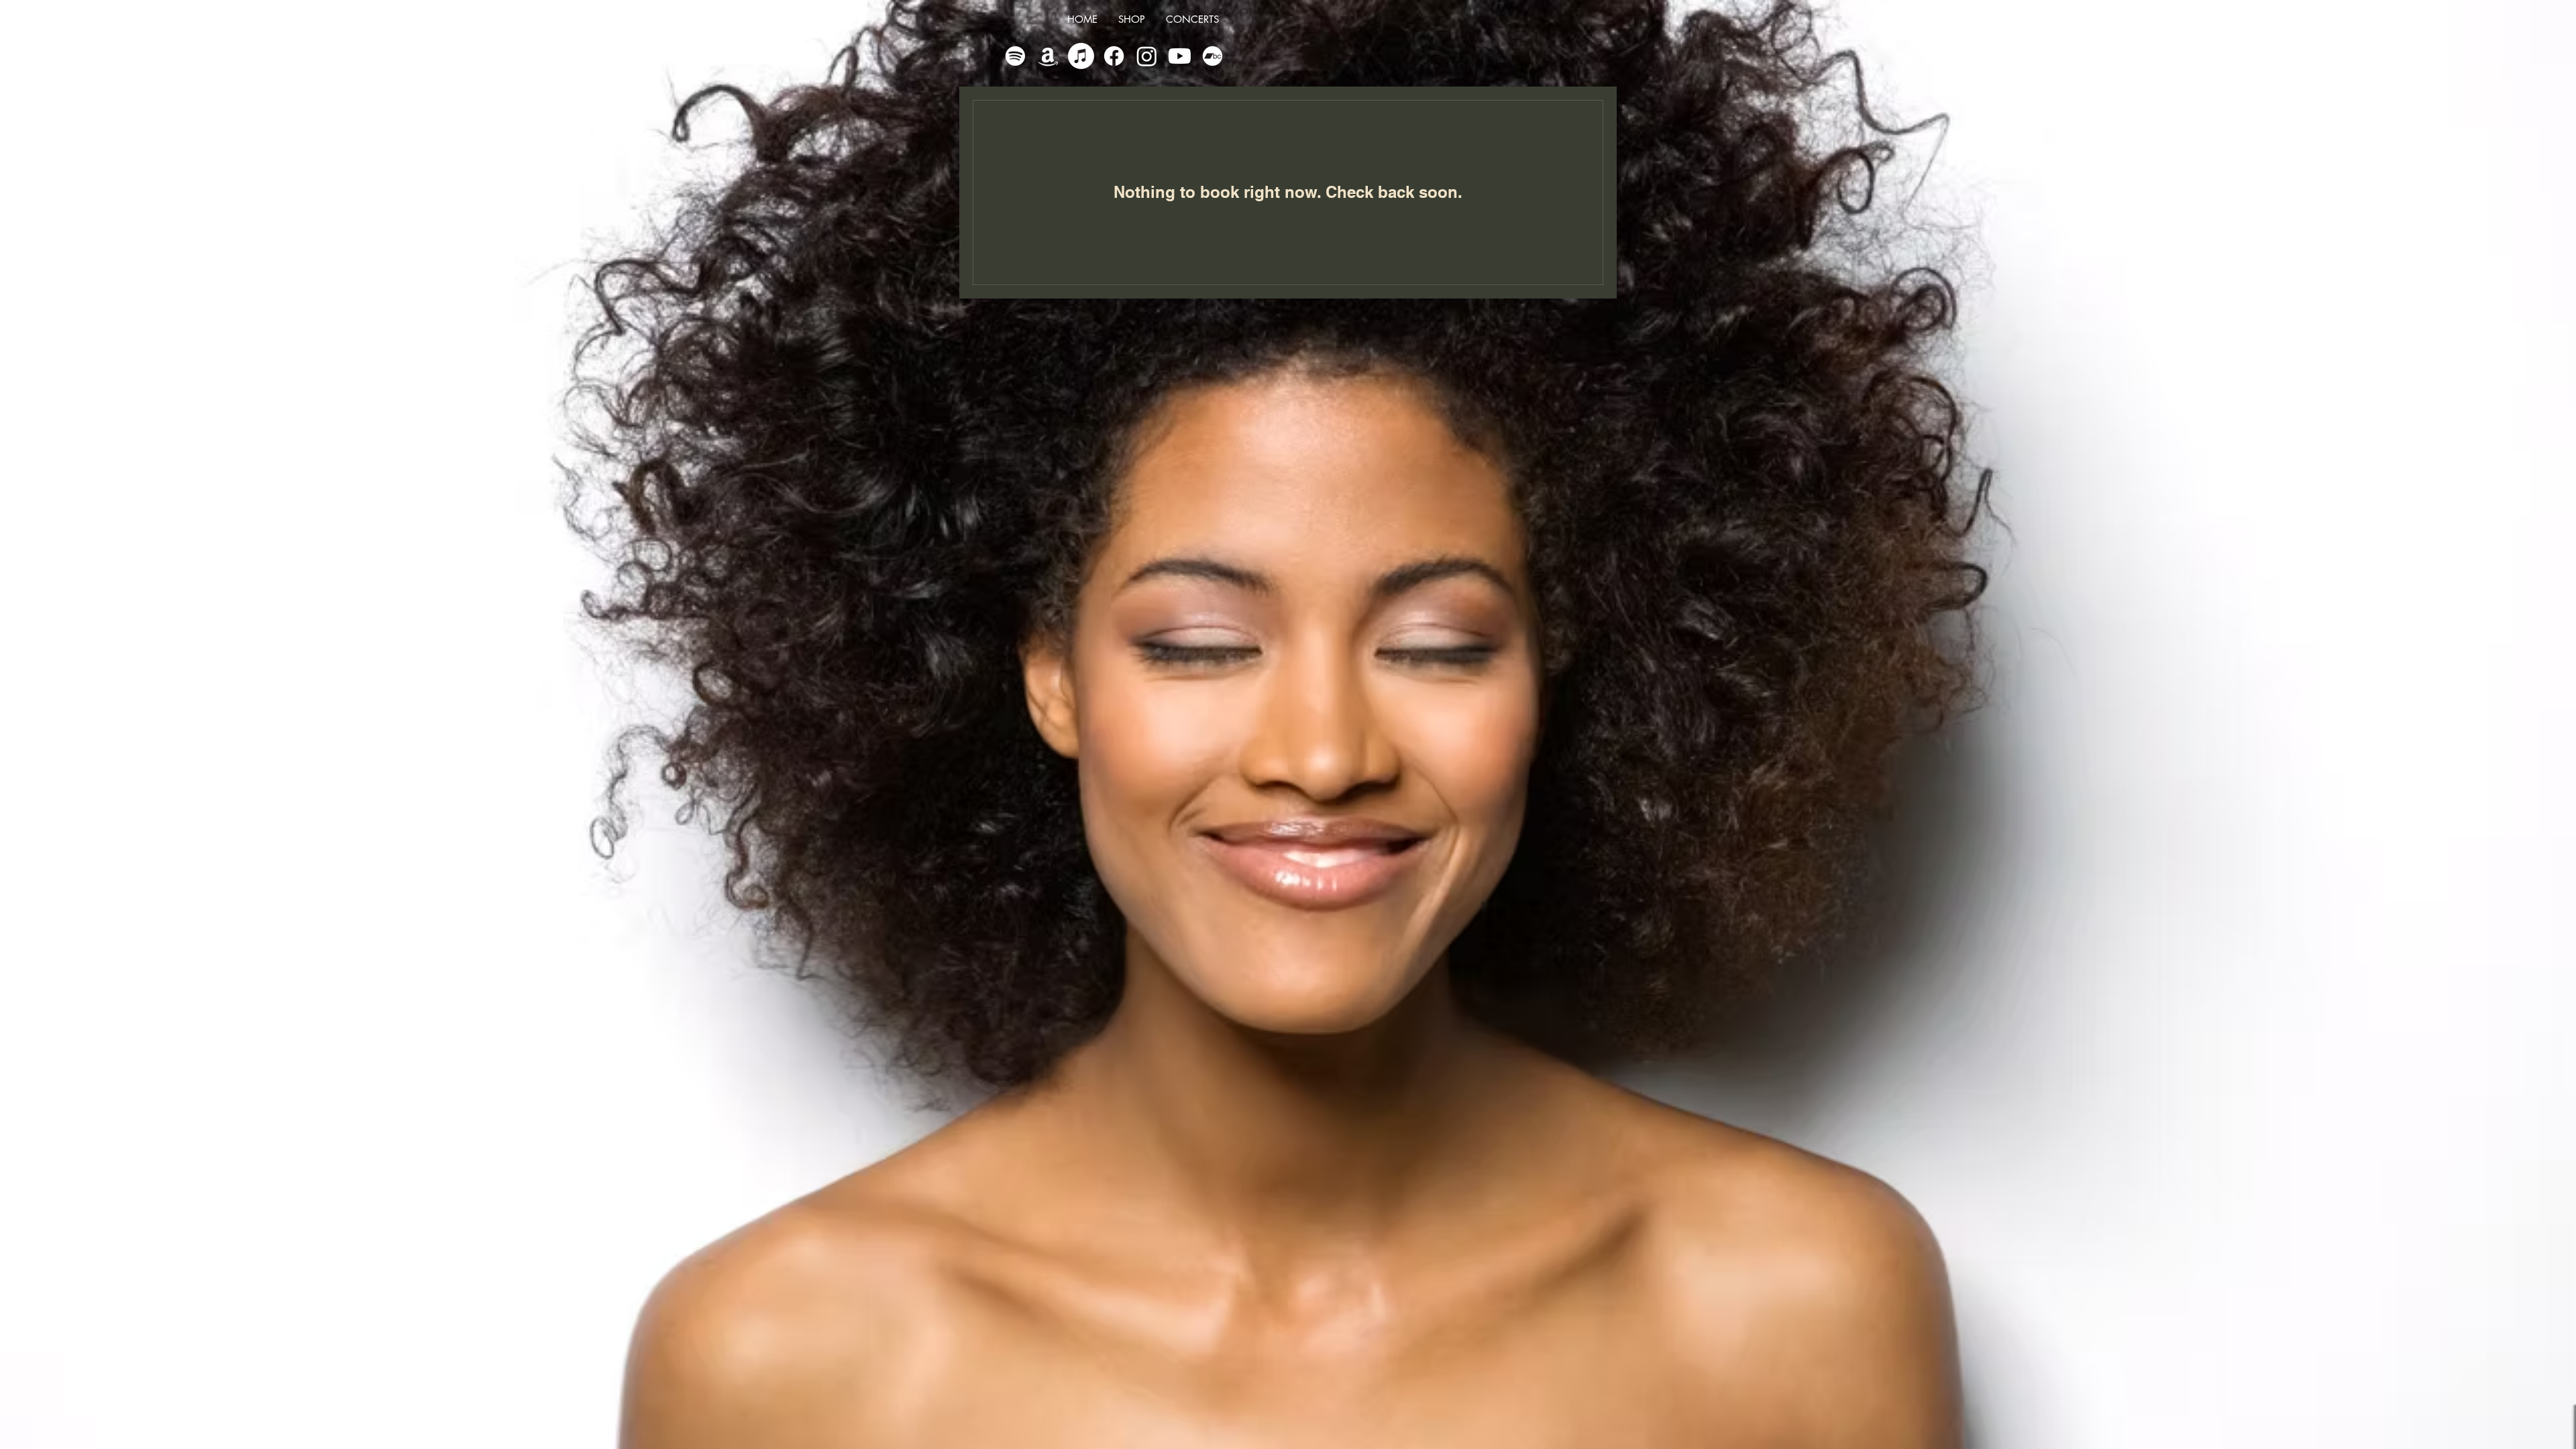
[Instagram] (1147, 56)
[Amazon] (1048, 56)
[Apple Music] (1081, 56)
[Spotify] (1015, 56)
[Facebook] (1114, 56)
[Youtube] (1180, 56)
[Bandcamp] (1213, 56)
